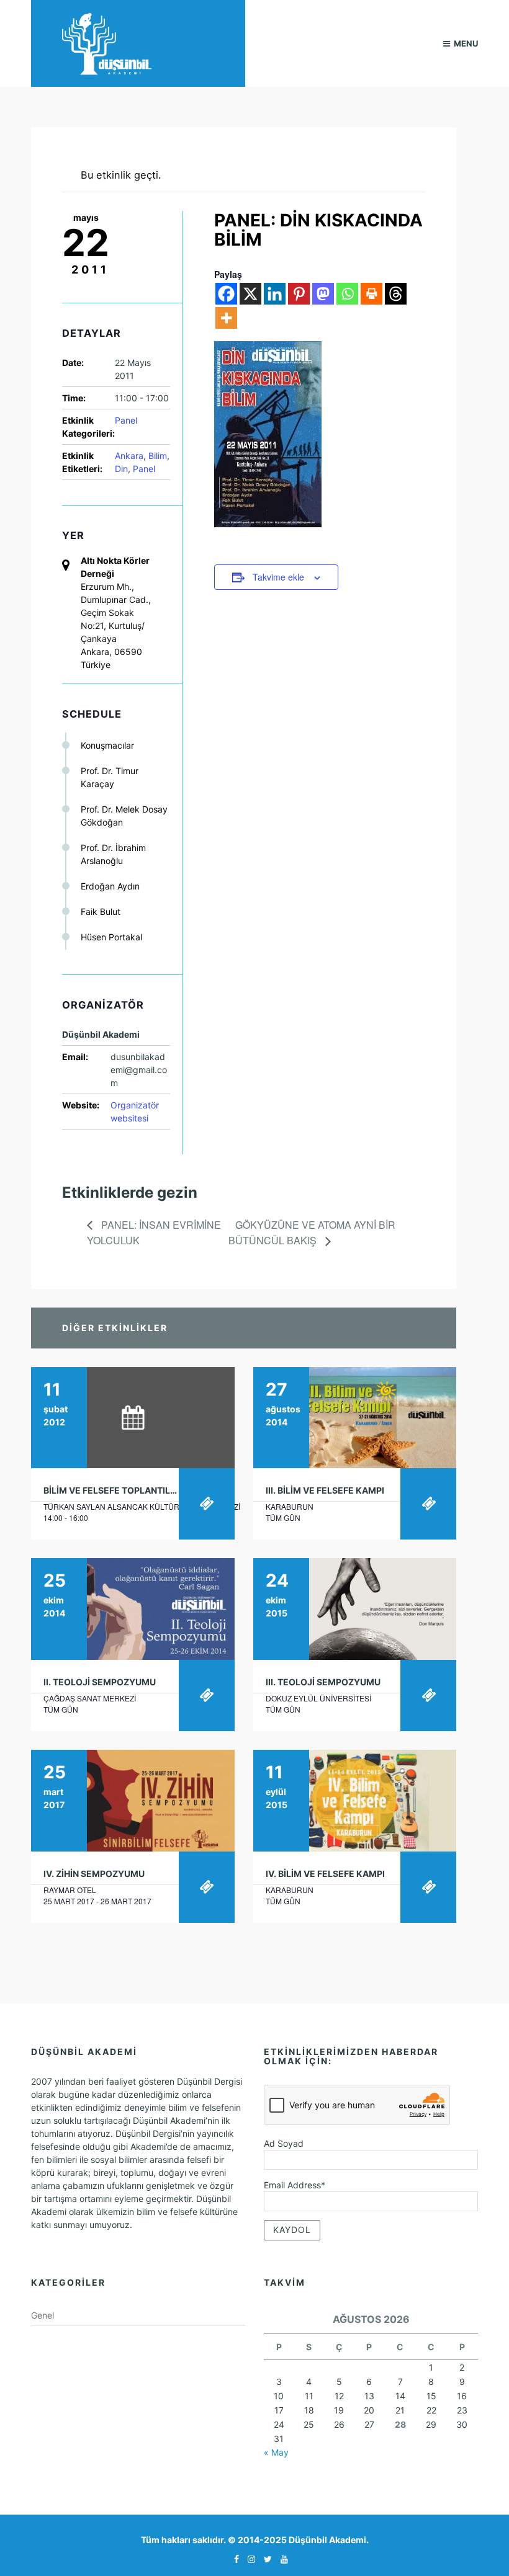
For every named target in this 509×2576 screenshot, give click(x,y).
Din (121, 469)
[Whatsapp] (347, 294)
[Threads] (396, 294)
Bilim (158, 456)
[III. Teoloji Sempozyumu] (355, 1609)
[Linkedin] (275, 294)
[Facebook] (226, 294)
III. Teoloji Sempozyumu (323, 1682)
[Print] (372, 294)
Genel (43, 2315)
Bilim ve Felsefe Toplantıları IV (119, 1490)
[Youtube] (281, 2559)
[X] (250, 294)
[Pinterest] (299, 294)
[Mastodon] (323, 294)
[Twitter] (265, 2559)
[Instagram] (248, 2559)
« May (276, 2452)
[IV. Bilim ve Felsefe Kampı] (355, 1801)
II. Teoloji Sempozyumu (100, 1682)
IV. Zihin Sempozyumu (94, 1874)
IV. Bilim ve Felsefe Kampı (325, 1874)
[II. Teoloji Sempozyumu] (133, 1609)
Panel (126, 420)
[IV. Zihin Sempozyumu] (133, 1801)
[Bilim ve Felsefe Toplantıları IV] (133, 1418)
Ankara (129, 456)
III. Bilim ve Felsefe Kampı (325, 1490)
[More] (226, 318)
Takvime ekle (278, 577)
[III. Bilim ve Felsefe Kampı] (355, 1418)
